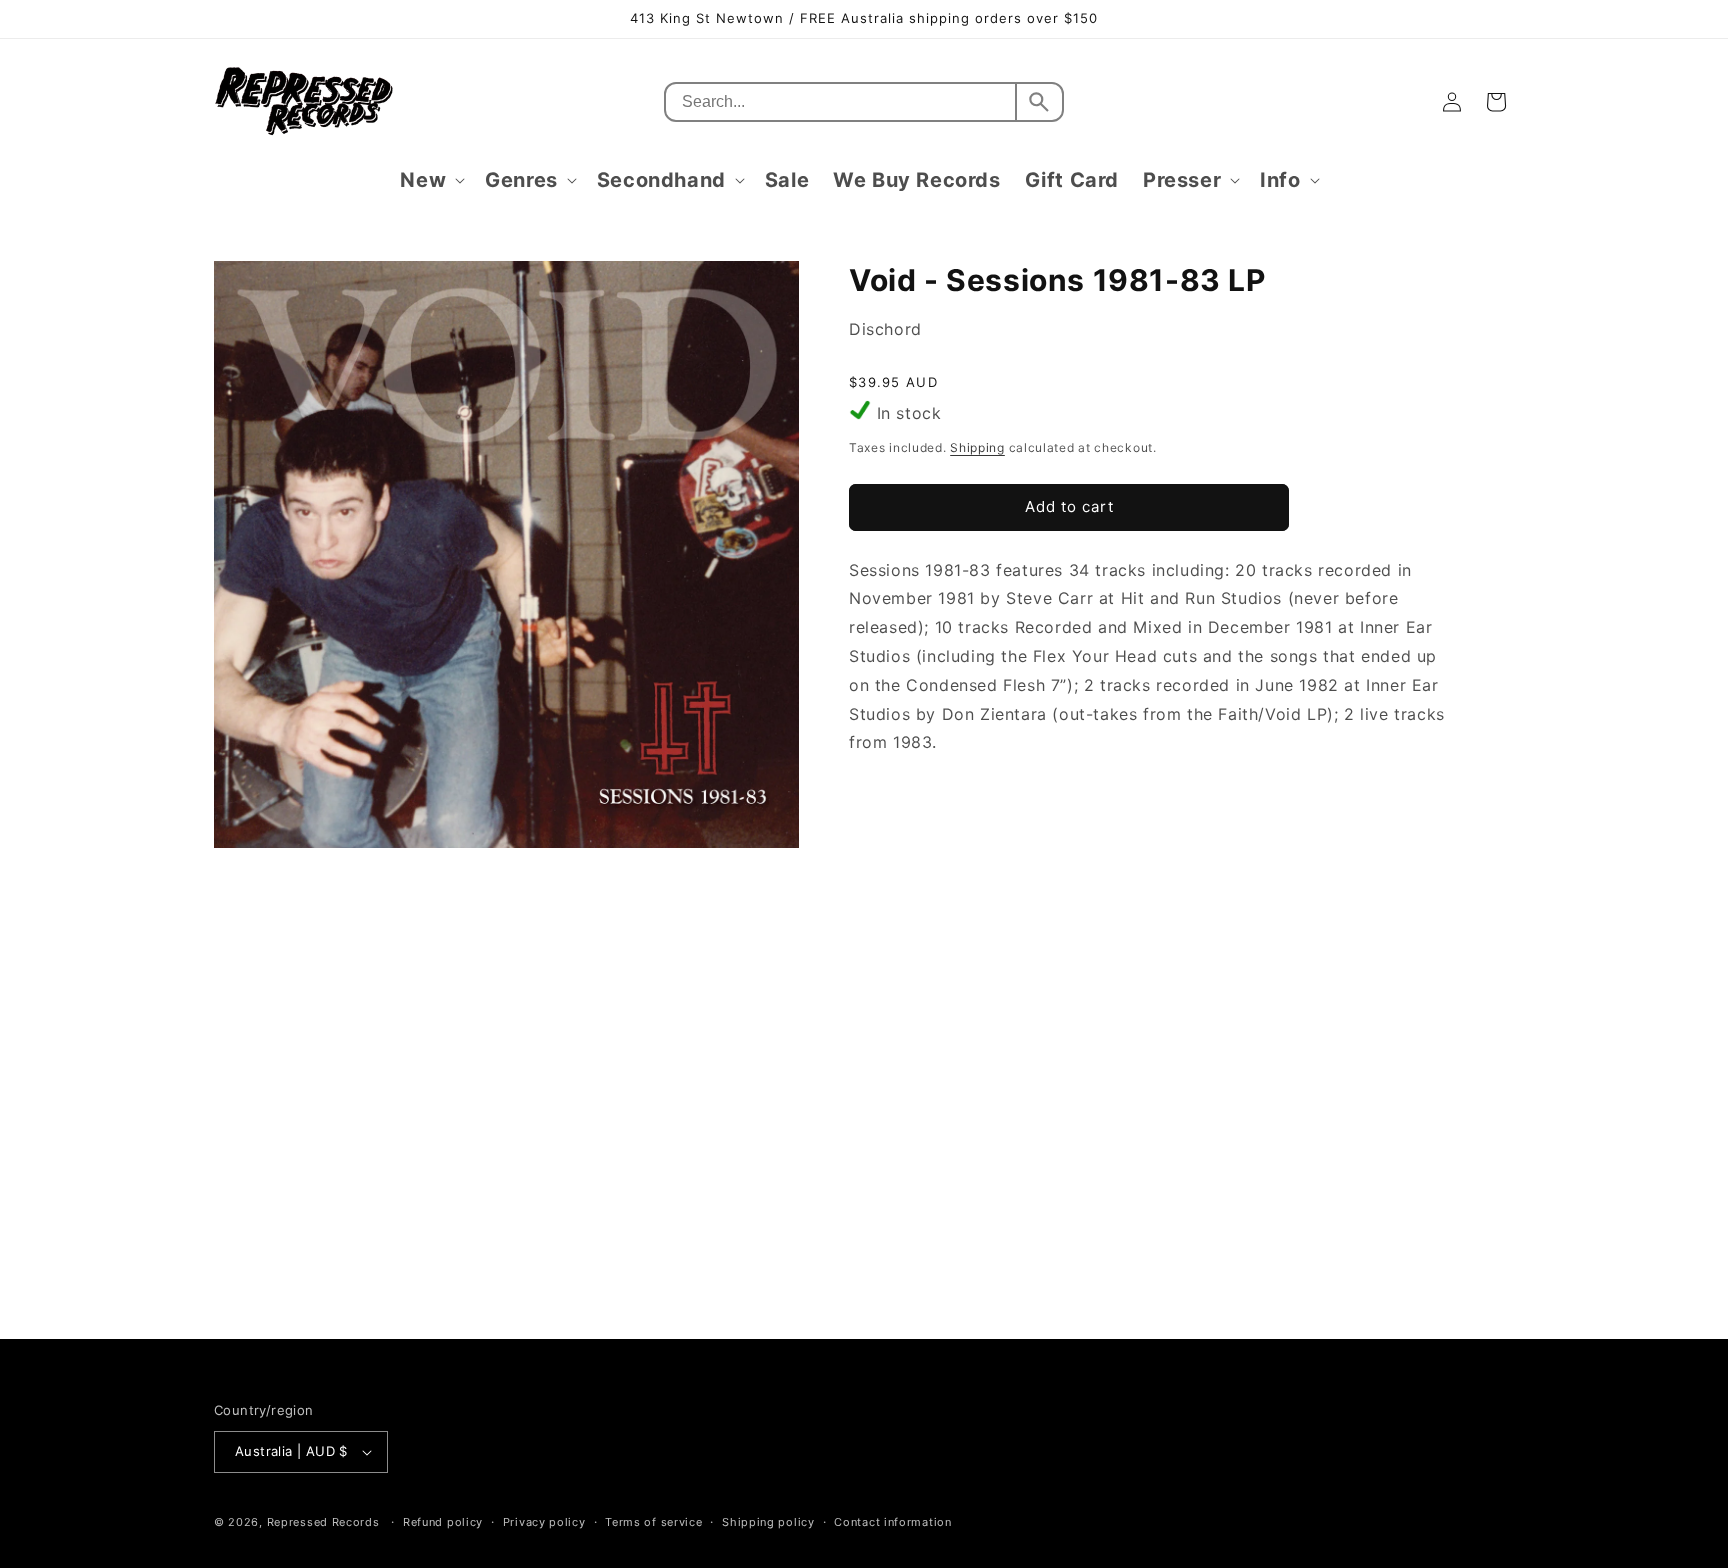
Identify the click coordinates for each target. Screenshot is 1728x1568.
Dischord (885, 329)
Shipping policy (768, 1521)
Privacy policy (544, 1521)
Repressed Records (323, 1522)
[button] (430, 180)
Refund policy (443, 1521)
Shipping (977, 447)
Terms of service (653, 1521)
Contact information (892, 1521)
